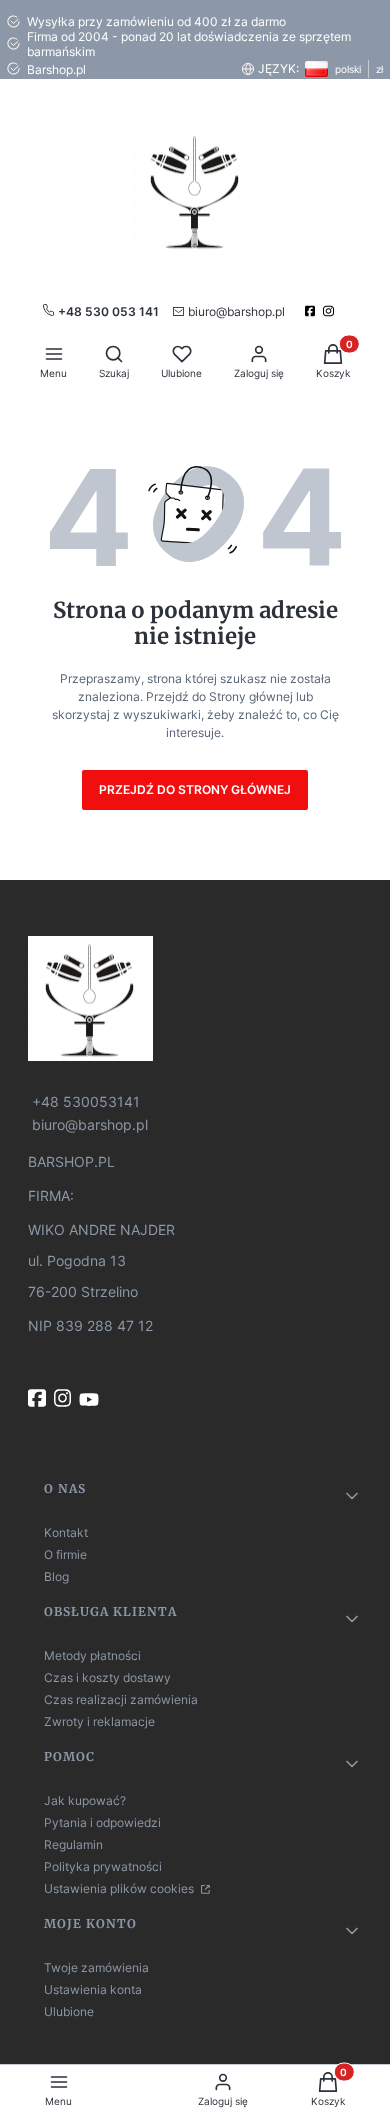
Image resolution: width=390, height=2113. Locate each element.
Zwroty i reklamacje (99, 1721)
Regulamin (73, 1844)
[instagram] (330, 311)
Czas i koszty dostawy (107, 1677)
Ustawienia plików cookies (120, 1888)
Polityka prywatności (103, 1866)
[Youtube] (91, 1400)
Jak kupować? (85, 1800)
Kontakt (66, 1532)
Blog (56, 1576)
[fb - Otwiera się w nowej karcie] (39, 1398)
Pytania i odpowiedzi (102, 1822)
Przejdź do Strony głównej (195, 789)
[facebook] (312, 311)
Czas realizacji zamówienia (121, 1699)
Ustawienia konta (93, 1989)
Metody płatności (92, 1655)
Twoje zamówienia (96, 1967)
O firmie (65, 1554)
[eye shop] (195, 998)
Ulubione (69, 2011)
